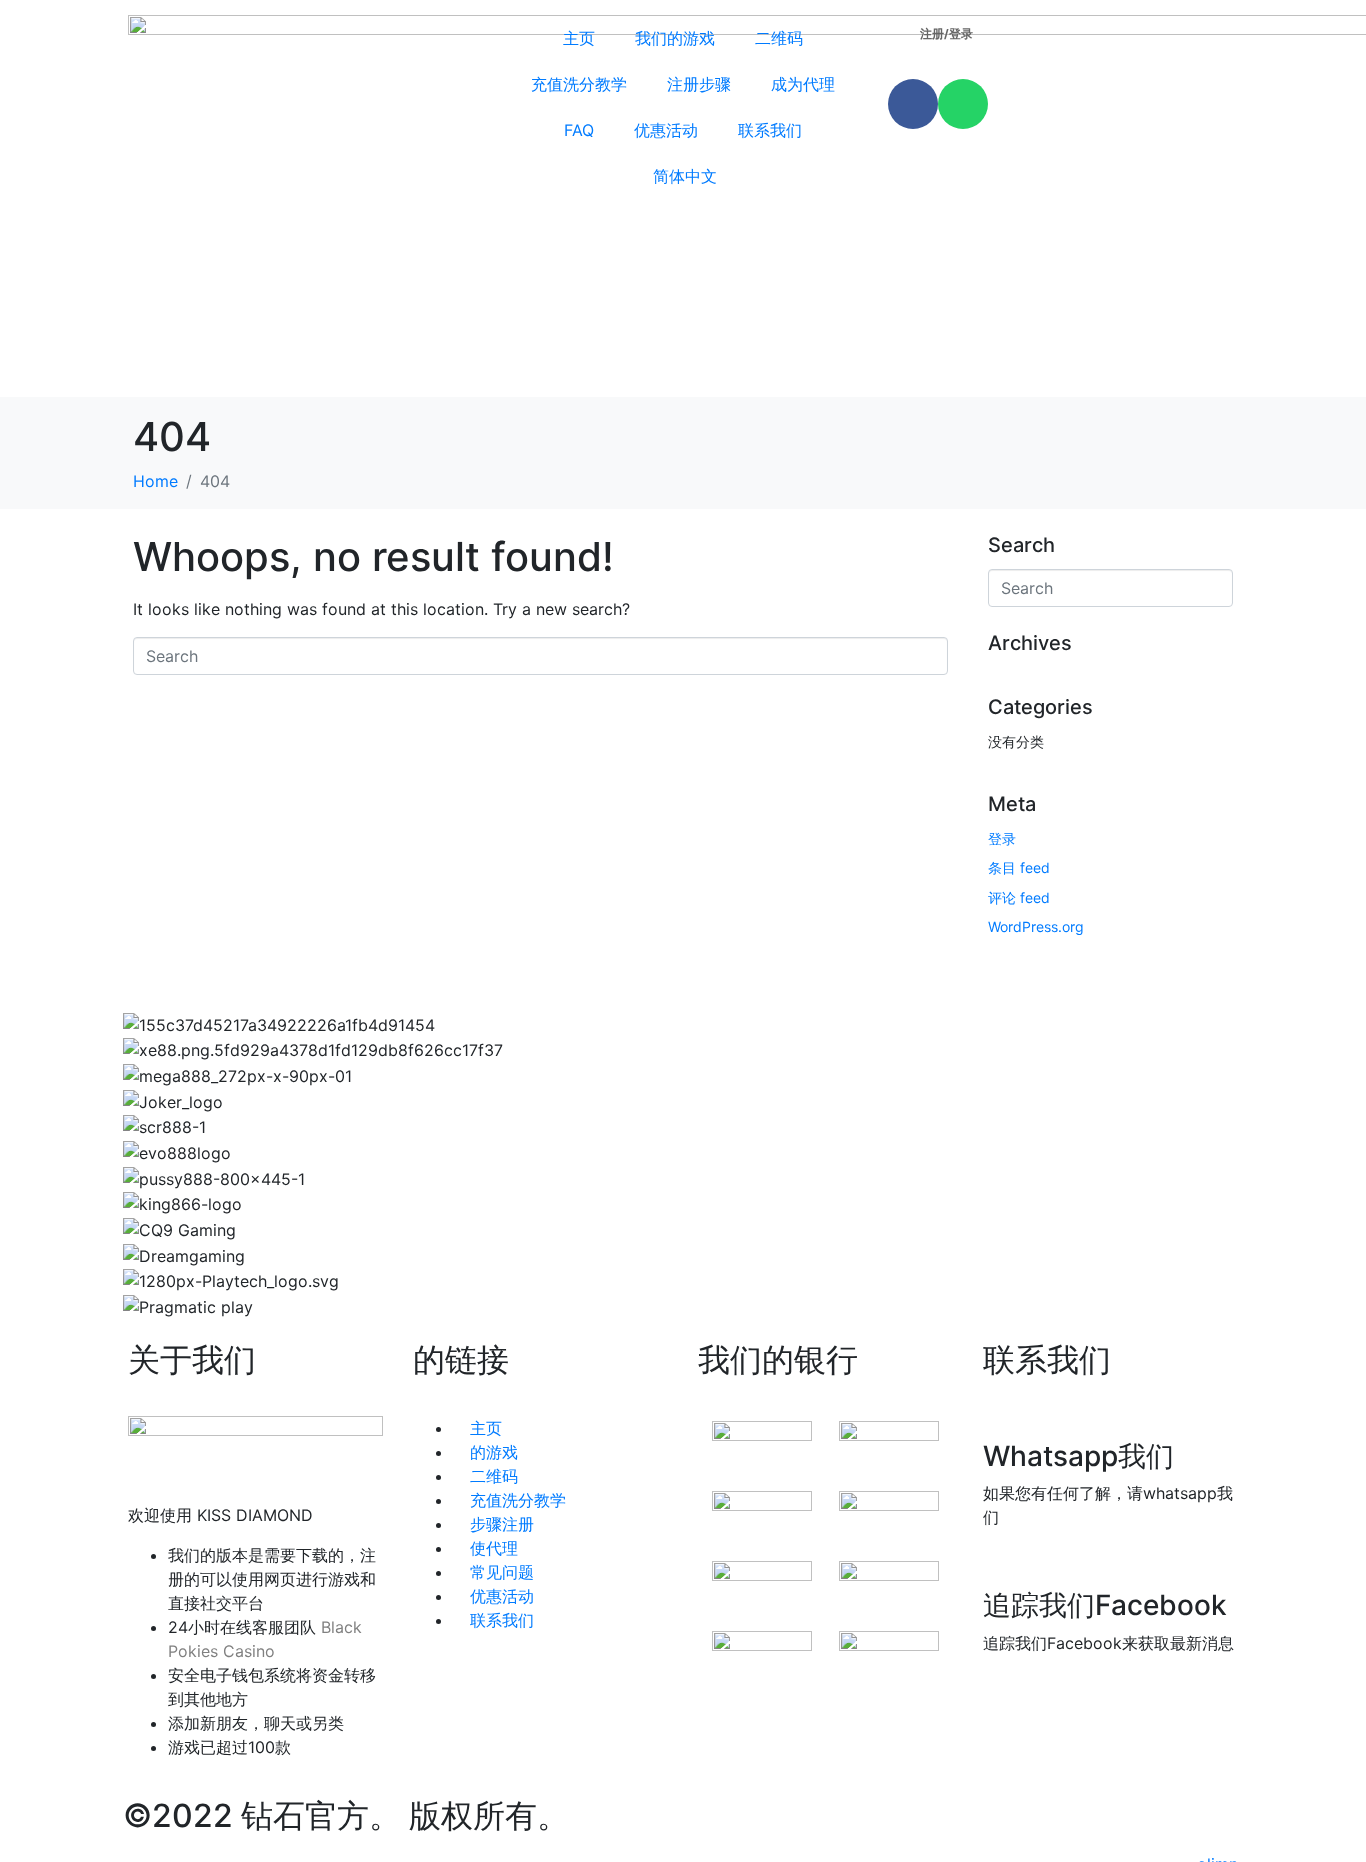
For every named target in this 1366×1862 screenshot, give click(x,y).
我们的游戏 (675, 38)
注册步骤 (699, 84)
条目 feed (1019, 867)
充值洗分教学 (579, 84)
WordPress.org (1036, 926)
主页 (579, 38)
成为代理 (803, 84)
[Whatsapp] (963, 104)
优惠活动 (666, 130)
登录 (1002, 838)
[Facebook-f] (913, 104)
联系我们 (770, 130)
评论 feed (1019, 897)
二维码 (779, 38)
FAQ (579, 130)
